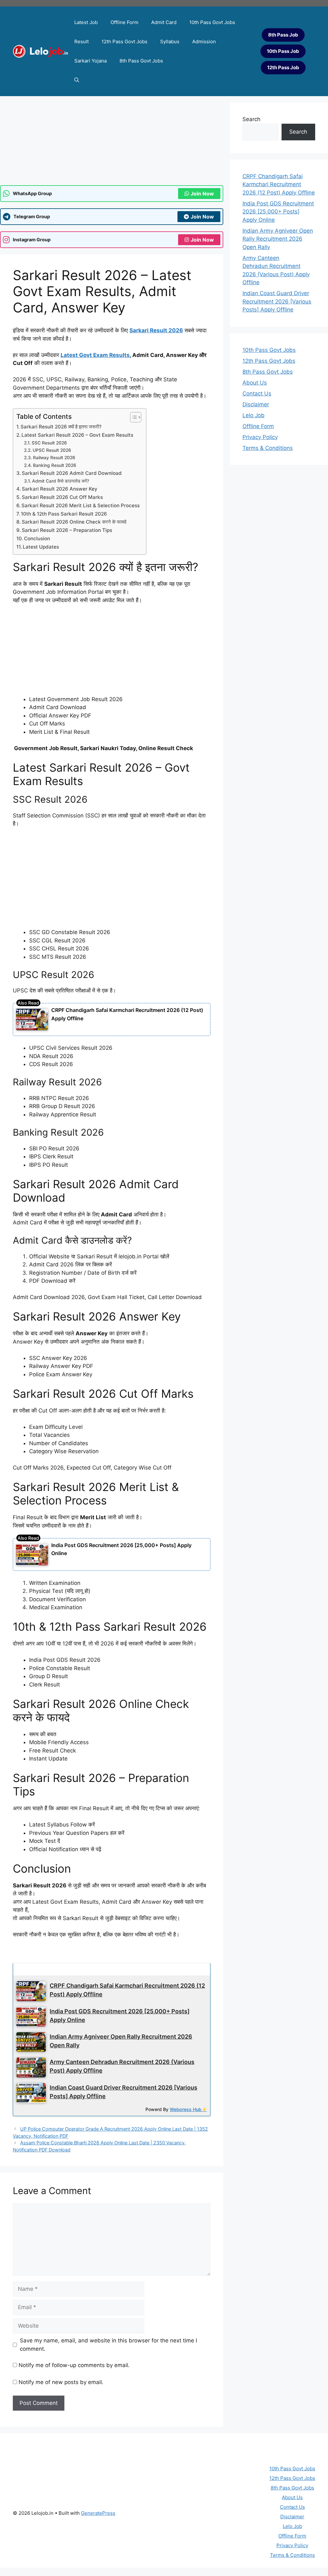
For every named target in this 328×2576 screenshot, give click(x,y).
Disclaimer (256, 404)
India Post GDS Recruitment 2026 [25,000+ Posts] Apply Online (278, 212)
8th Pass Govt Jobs (141, 61)
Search (251, 119)
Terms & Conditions (268, 448)
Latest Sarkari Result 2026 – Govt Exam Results (77, 435)
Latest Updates (41, 547)
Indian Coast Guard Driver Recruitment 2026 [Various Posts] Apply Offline (277, 301)
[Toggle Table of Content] (132, 417)
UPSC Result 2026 (52, 450)
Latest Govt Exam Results (95, 355)
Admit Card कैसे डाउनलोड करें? (61, 481)
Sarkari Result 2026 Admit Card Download (72, 473)
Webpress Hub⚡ (188, 2109)
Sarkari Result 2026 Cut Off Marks (62, 497)
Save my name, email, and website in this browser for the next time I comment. (108, 2345)
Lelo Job (254, 415)
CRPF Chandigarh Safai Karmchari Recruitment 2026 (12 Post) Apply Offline (279, 184)
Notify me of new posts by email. (61, 2382)
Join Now (202, 194)
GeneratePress (98, 2513)
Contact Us (257, 393)
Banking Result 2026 (55, 465)
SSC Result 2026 (49, 443)
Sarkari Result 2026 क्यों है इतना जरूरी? (61, 427)
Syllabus (170, 41)
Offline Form (124, 22)
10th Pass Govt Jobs (212, 22)
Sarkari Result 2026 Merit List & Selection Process (81, 505)
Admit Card (164, 22)
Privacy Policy (260, 437)
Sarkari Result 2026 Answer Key (60, 489)
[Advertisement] (112, 881)
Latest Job (86, 22)
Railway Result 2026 (54, 458)
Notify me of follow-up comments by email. (74, 2365)
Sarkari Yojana (90, 61)
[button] (77, 80)
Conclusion (37, 538)
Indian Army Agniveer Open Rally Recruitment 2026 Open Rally (278, 239)
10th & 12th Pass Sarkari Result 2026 (64, 514)
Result (82, 41)
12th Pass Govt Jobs (124, 41)
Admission (204, 41)
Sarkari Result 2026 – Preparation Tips (67, 530)
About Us (255, 383)
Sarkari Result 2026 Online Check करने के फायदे (74, 522)
